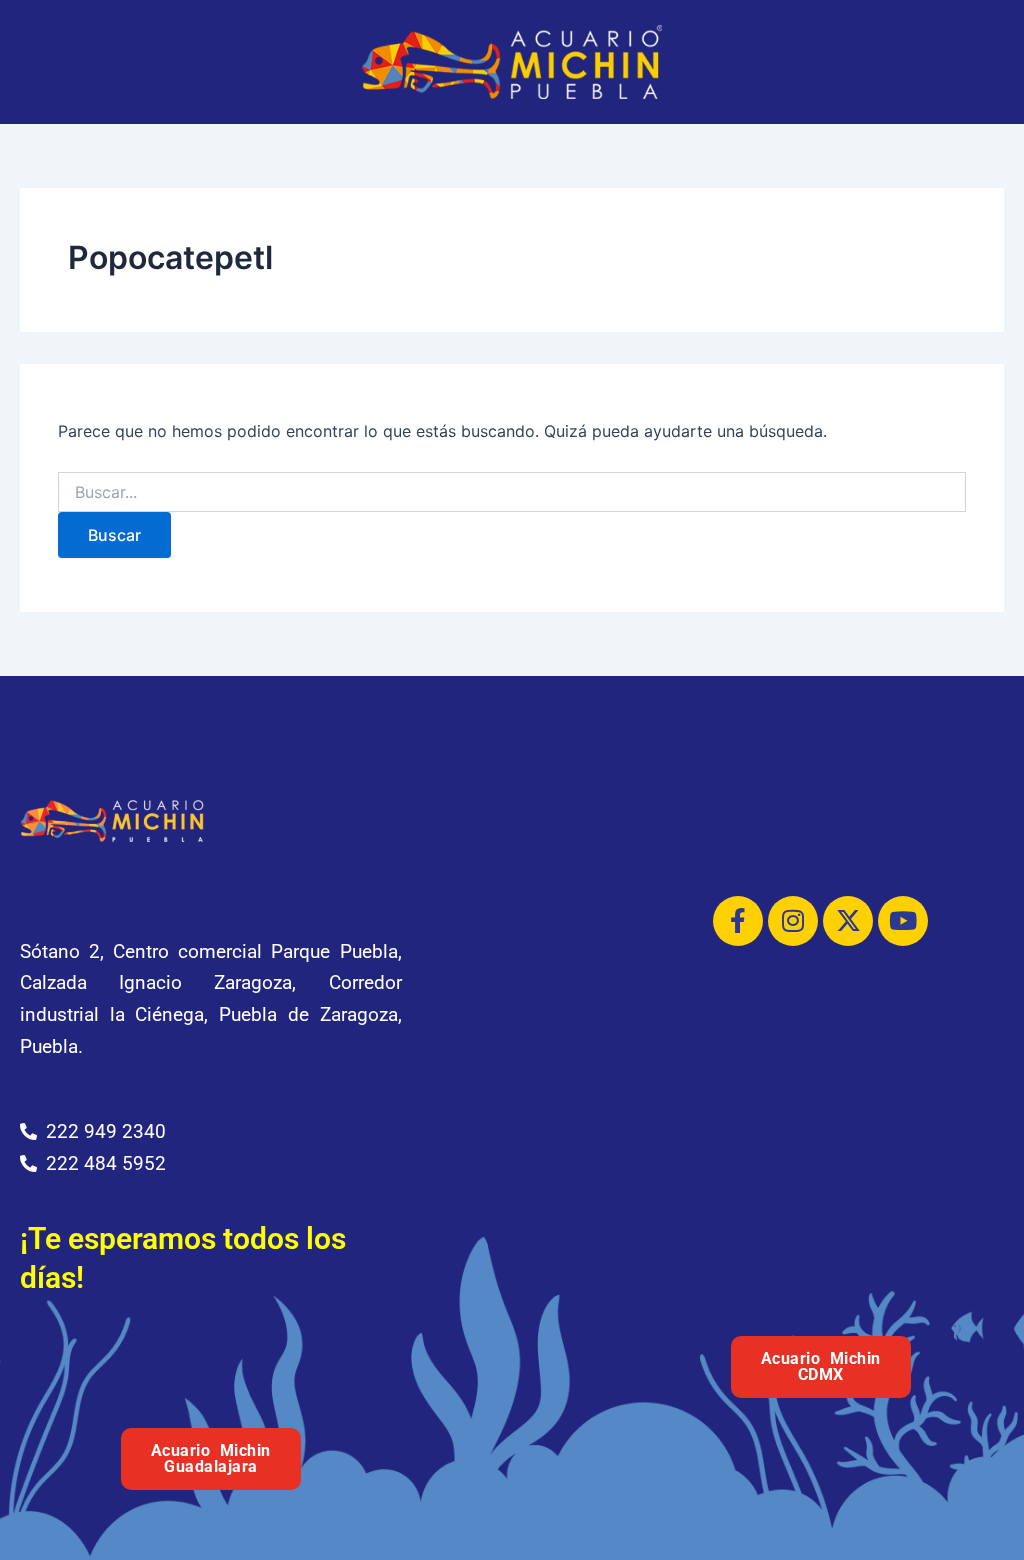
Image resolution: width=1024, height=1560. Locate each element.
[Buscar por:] (511, 492)
